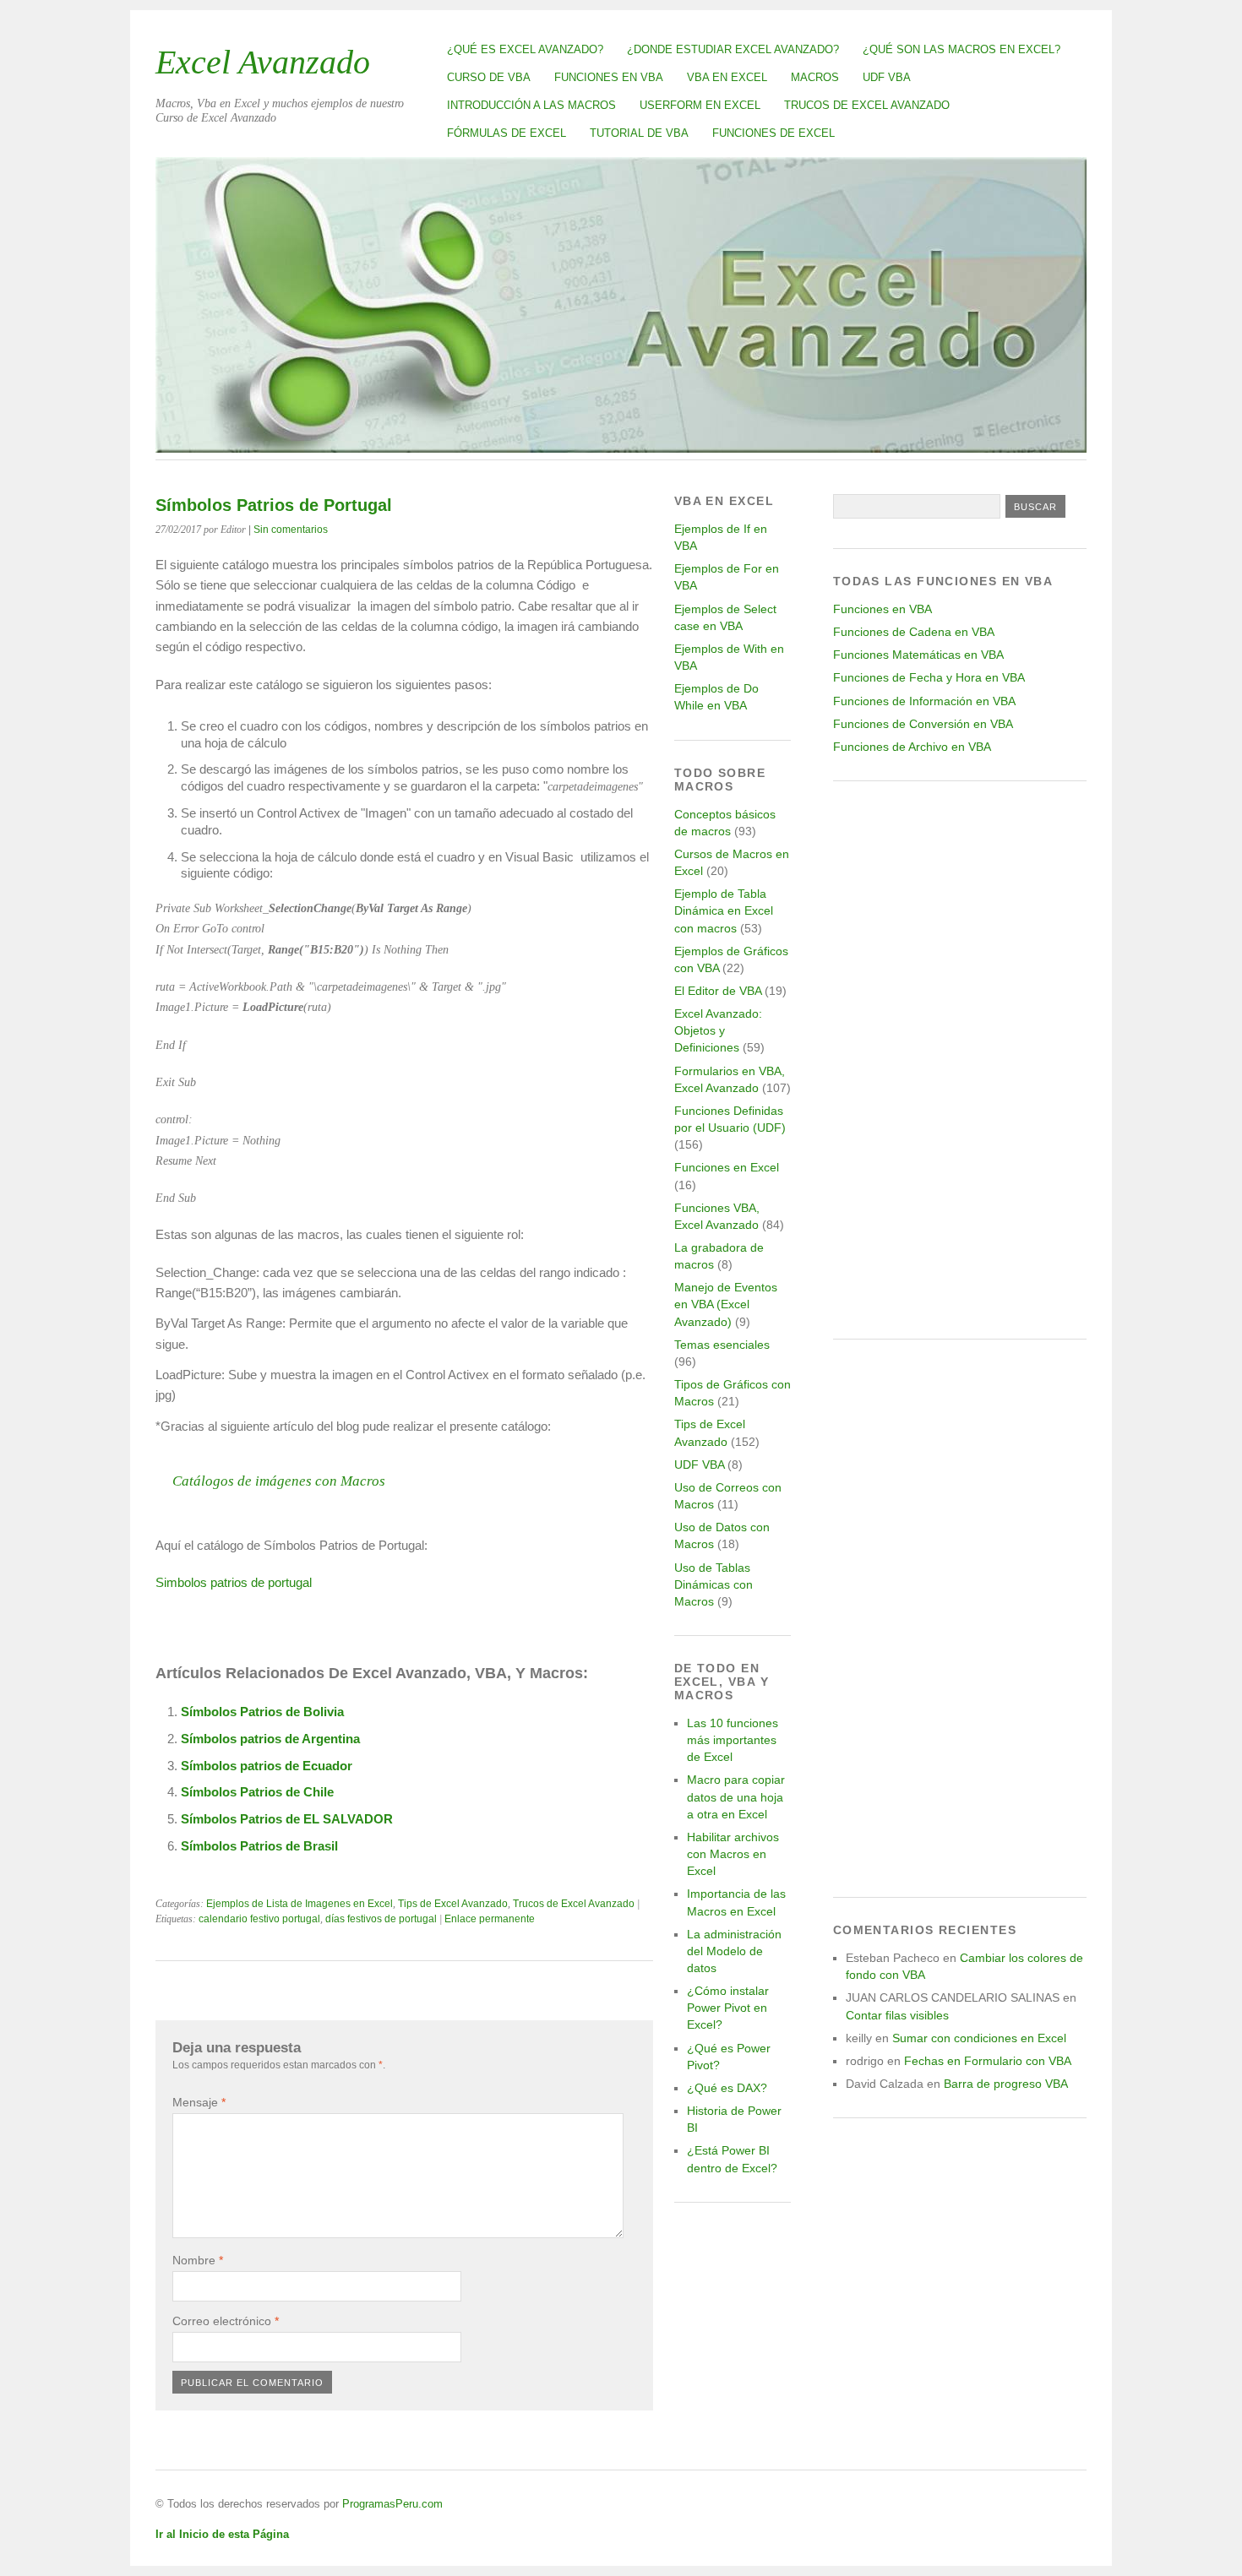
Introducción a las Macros (531, 105)
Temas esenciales (722, 1345)
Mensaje (199, 2102)
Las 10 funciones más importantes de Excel (733, 1740)
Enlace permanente (490, 1919)
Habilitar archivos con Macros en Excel (733, 1854)
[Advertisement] (960, 1060)
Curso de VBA (489, 77)
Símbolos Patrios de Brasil (259, 1846)
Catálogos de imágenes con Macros (279, 1481)
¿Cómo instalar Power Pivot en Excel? (728, 2008)
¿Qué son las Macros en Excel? (961, 49)
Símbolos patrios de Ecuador (267, 1766)
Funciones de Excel (774, 133)
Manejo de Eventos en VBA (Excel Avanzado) (726, 1304)
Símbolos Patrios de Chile (257, 1792)
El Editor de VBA (718, 991)
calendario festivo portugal (259, 1919)
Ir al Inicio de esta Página (222, 2534)
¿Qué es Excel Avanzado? (525, 49)
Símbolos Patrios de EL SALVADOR (287, 1819)
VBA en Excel (727, 77)
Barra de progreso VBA (1006, 2084)
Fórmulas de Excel (507, 133)
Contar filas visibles (897, 2015)
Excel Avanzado (263, 62)
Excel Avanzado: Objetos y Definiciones (718, 1030)
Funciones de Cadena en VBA (914, 632)
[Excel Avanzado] (621, 448)
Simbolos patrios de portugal (234, 1582)
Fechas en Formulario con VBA (988, 2061)
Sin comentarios (291, 530)
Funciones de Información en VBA (924, 701)
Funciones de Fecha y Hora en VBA (929, 677)
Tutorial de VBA (639, 133)
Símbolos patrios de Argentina (270, 1739)
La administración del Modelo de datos (734, 1951)
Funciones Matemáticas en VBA (918, 655)
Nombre (198, 2260)
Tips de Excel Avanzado (453, 1904)
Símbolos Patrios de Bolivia (262, 1712)
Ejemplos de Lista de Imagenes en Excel (300, 1904)
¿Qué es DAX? (727, 2088)
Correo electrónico (226, 2321)
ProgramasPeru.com (392, 2504)
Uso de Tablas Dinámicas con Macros (714, 1584)
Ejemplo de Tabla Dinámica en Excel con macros (724, 910)
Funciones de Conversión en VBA (923, 724)
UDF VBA (887, 77)
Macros (815, 77)
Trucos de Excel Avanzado (867, 105)
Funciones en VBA (609, 77)
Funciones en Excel (727, 1167)
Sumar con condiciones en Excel (979, 2038)
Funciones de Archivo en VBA (912, 747)
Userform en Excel (700, 105)
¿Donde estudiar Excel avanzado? (733, 49)
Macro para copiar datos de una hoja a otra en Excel (736, 1796)
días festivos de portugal (381, 1919)
